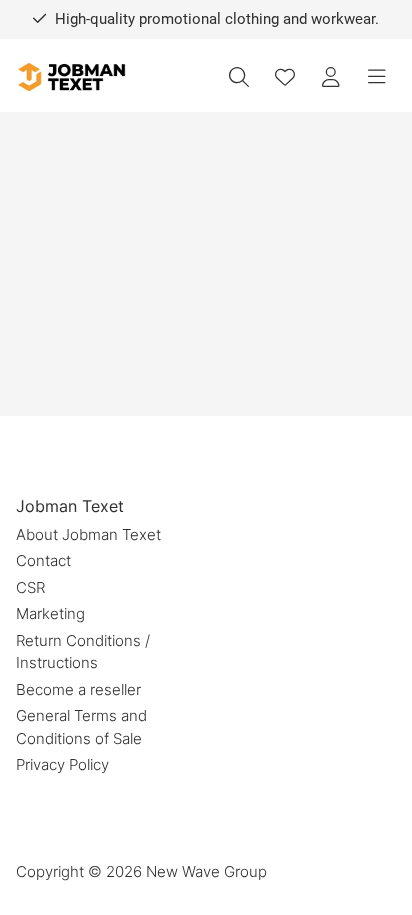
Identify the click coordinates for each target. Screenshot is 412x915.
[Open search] (239, 77)
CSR (30, 587)
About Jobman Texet (88, 534)
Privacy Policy (62, 764)
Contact (43, 560)
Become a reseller (78, 689)
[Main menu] (377, 77)
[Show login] (331, 77)
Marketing (50, 613)
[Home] (71, 77)
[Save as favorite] (285, 77)
